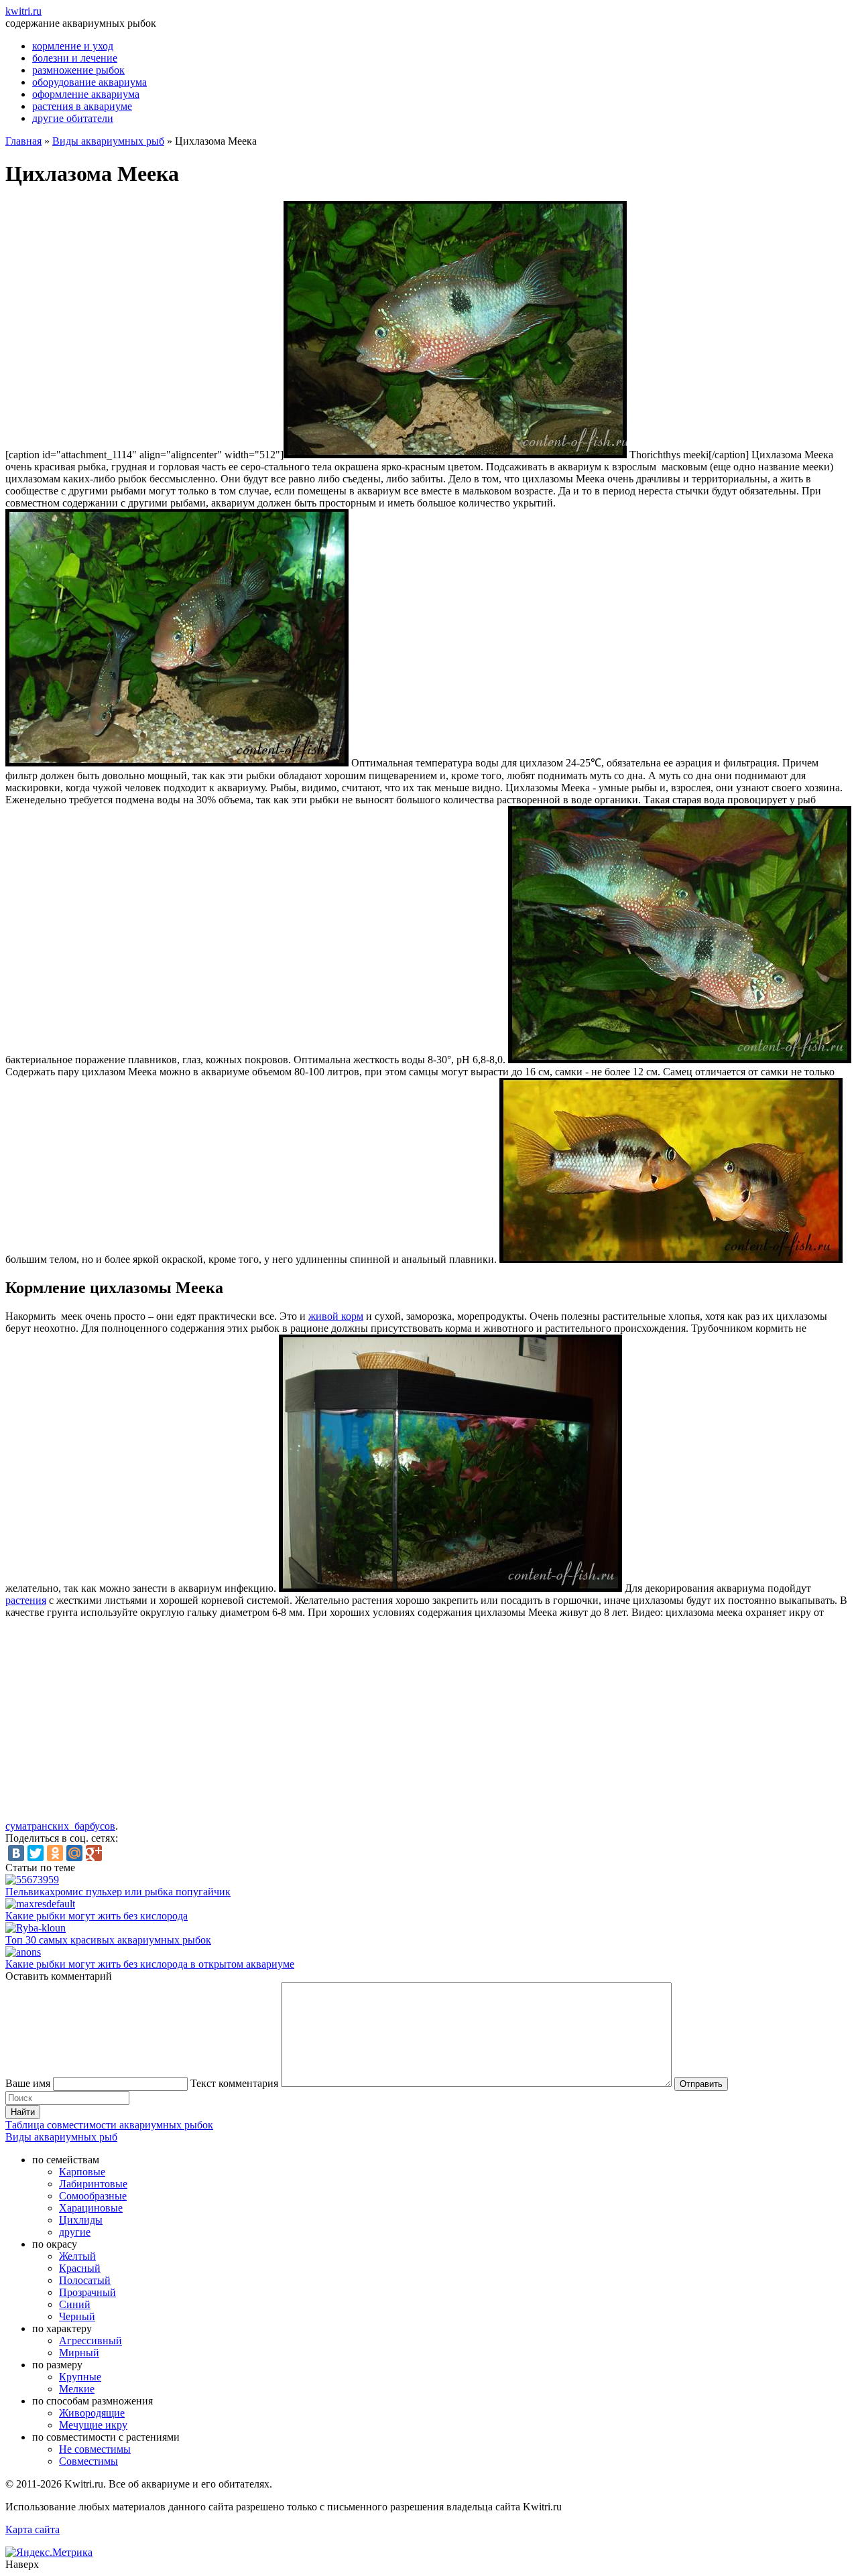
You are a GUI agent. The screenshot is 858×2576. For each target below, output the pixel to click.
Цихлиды (81, 2220)
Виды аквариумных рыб (108, 141)
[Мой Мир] (74, 1853)
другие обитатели (73, 118)
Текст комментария (234, 2083)
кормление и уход (73, 46)
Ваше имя (28, 2083)
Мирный (79, 2353)
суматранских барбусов (60, 1826)
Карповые (82, 2172)
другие (75, 2232)
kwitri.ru (23, 11)
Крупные (80, 2377)
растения (26, 1600)
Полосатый (85, 2280)
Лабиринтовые (93, 2184)
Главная (23, 141)
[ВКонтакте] (16, 1853)
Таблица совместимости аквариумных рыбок (109, 2125)
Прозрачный (87, 2292)
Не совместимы (95, 2449)
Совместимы (88, 2461)
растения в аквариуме (82, 106)
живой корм (336, 1316)
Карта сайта (33, 2529)
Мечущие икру (93, 2425)
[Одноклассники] (55, 1853)
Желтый (77, 2256)
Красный (80, 2268)
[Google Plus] (94, 1853)
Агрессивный (90, 2341)
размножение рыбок (78, 70)
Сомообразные (93, 2196)
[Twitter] (36, 1853)
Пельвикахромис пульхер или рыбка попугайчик (118, 1892)
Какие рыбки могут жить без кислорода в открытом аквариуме (150, 1964)
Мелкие (77, 2389)
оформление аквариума (86, 94)
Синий (75, 2304)
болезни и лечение (75, 58)
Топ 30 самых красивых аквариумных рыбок (108, 1940)
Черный (77, 2316)
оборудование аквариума (89, 82)
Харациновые (91, 2208)
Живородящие (92, 2413)
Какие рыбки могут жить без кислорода (97, 1916)
